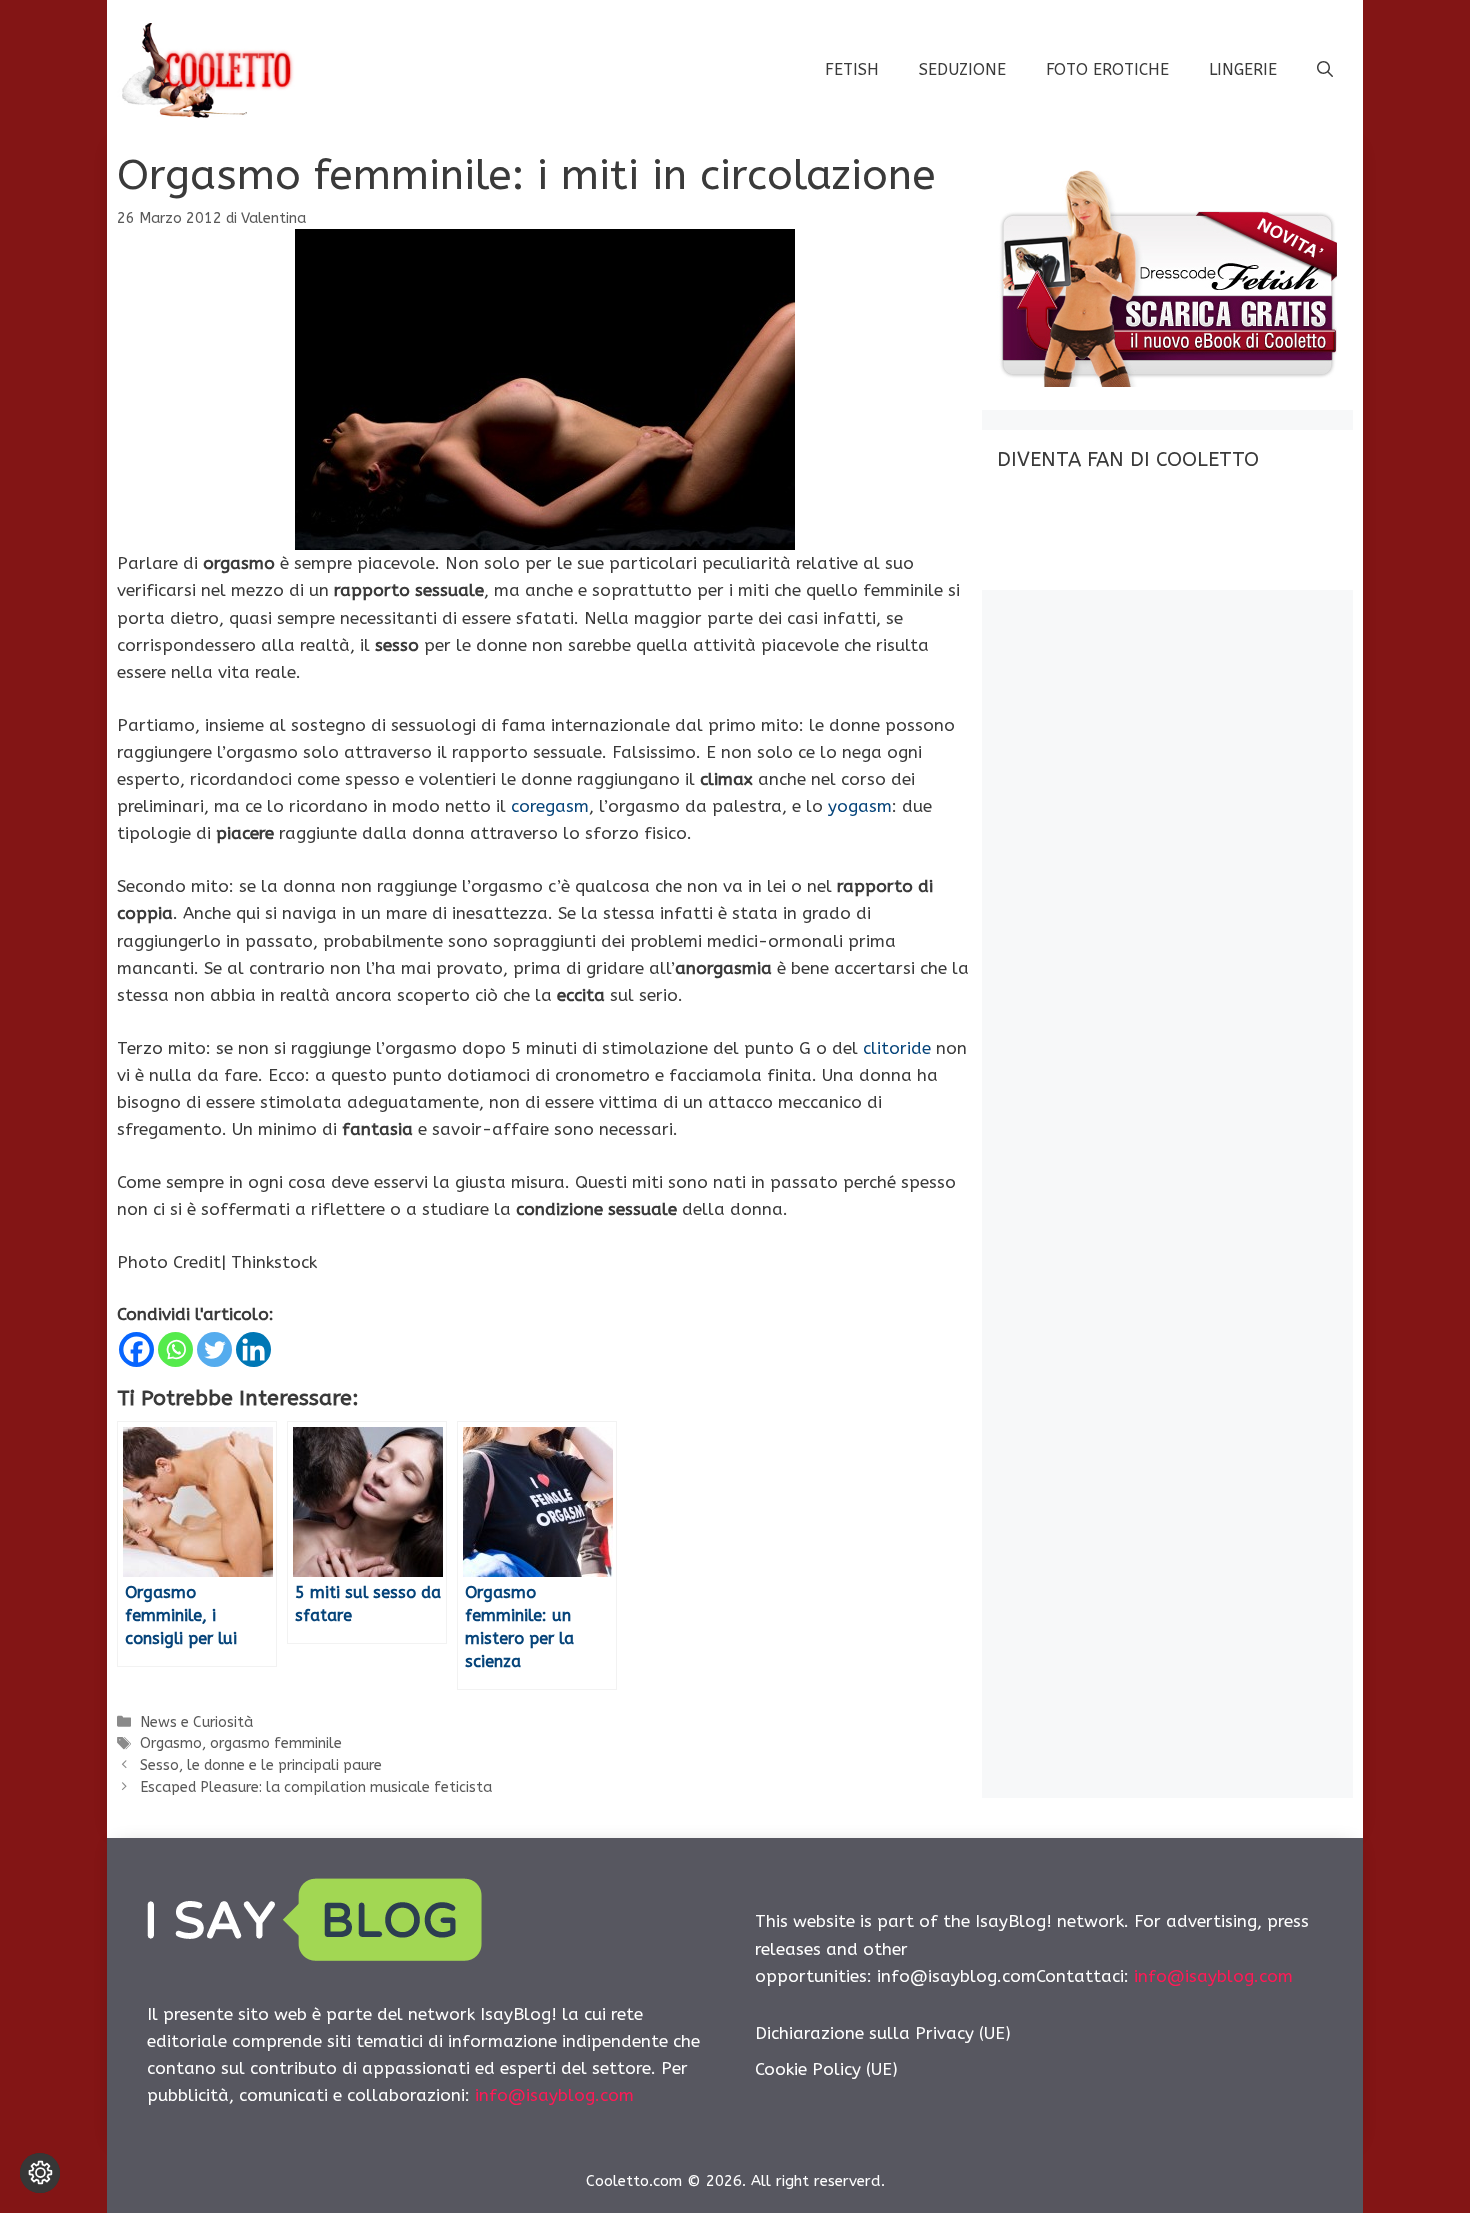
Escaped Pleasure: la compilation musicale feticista (316, 1787)
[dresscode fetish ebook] (1167, 381)
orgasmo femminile (276, 1743)
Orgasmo (171, 1743)
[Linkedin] (253, 1349)
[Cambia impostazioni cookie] (40, 2173)
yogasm (860, 806)
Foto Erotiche (1107, 69)
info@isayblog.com (554, 2095)
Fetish (852, 69)
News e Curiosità (196, 1722)
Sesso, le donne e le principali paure (261, 1765)
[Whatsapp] (175, 1349)
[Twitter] (214, 1349)
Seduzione (962, 69)
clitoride (897, 1048)
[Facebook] (136, 1349)
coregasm (550, 806)
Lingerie (1243, 69)
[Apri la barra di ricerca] (1325, 70)
